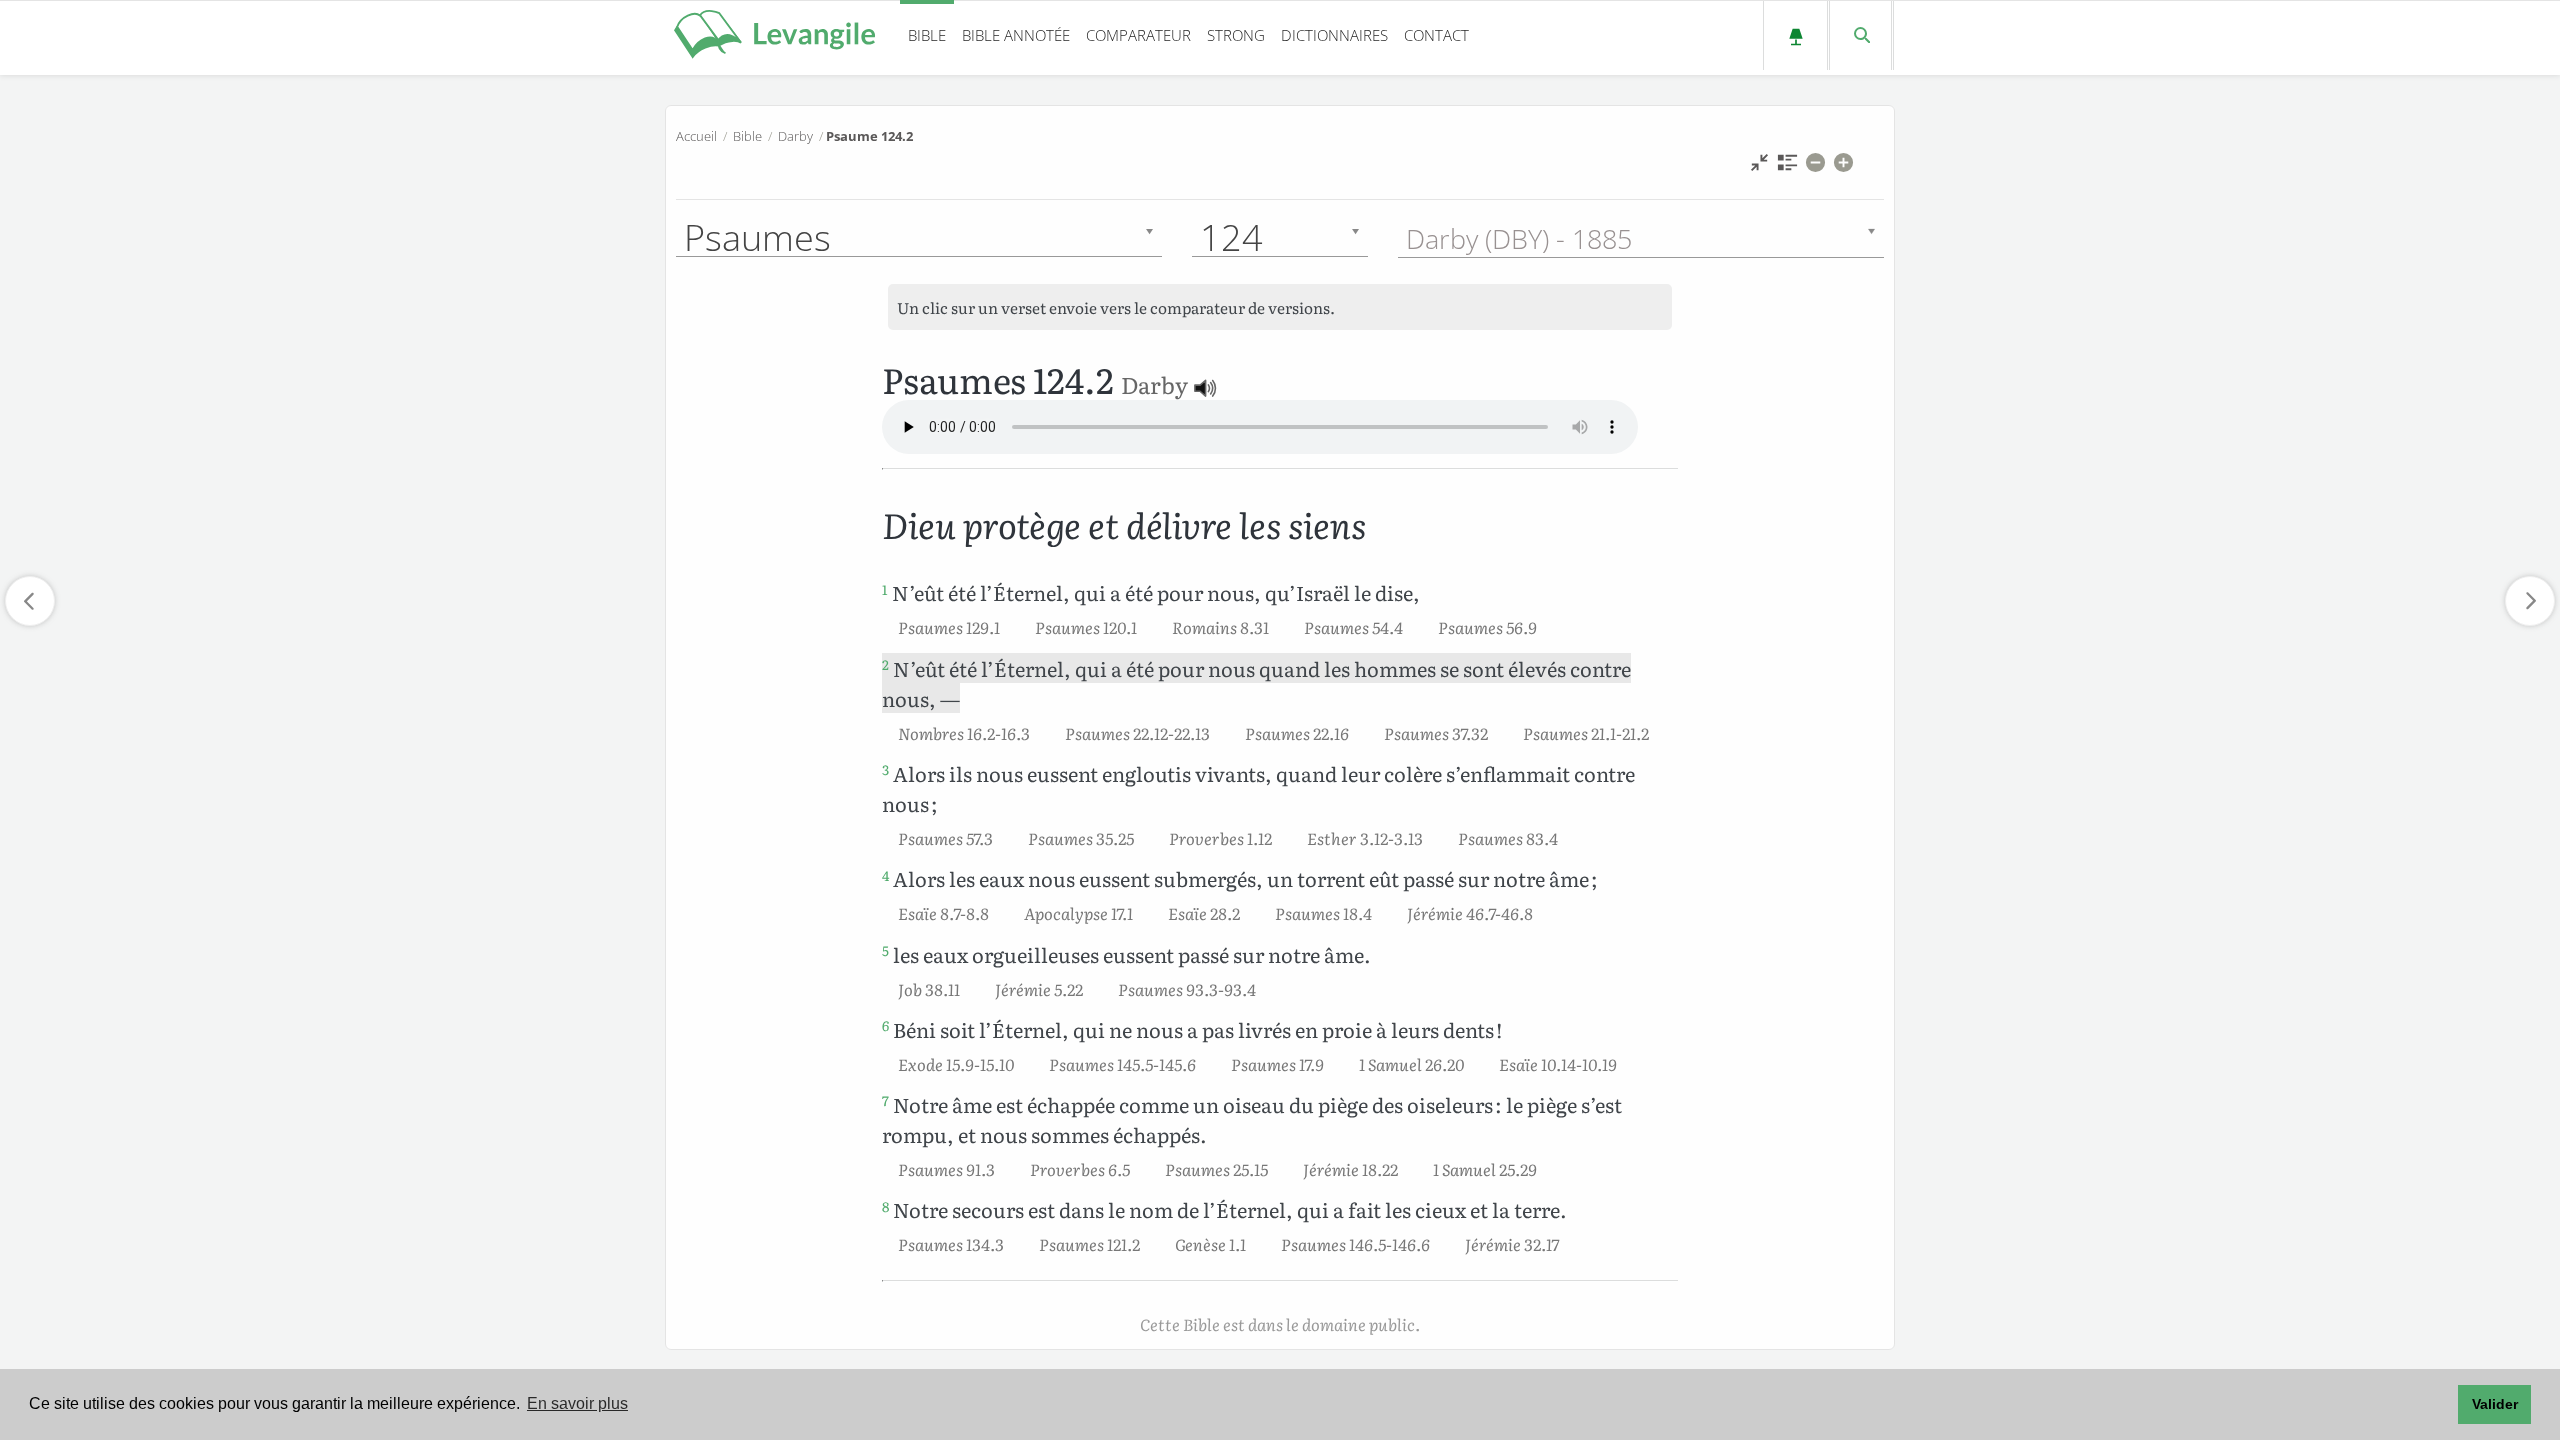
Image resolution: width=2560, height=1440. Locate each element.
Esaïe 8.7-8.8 (943, 913)
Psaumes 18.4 (1323, 913)
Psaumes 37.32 (1436, 733)
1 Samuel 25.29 (1485, 1169)
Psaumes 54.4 (1353, 627)
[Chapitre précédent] (30, 601)
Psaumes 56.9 (1487, 627)
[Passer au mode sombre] (1795, 35)
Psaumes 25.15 (1216, 1169)
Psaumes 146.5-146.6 (1355, 1244)
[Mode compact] (1759, 167)
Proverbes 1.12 (1220, 838)
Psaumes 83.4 (1508, 838)
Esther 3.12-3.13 (1365, 838)
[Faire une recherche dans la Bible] (1860, 35)
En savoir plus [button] (577, 1403)
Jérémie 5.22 (1039, 989)
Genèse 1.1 (1210, 1244)
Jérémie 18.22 (1350, 1169)
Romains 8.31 (1220, 627)
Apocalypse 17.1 (1078, 913)
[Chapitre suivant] (2530, 601)
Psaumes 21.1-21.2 (1586, 733)
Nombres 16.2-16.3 (964, 733)
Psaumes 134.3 (951, 1244)
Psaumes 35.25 (1081, 838)
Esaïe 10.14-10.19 (1558, 1064)
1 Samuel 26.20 (1411, 1064)
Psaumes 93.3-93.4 (1187, 989)
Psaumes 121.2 (1089, 1244)
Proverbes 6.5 (1080, 1169)
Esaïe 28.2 (1204, 913)
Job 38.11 (929, 989)
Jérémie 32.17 (1512, 1244)
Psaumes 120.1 (1086, 627)
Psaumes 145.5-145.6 (1122, 1064)
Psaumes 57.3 (945, 838)
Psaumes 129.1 (949, 627)
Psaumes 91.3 (946, 1169)
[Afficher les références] (1787, 167)
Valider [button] (2495, 1404)
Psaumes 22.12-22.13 (1137, 733)
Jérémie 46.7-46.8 (1470, 913)
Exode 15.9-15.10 (956, 1064)
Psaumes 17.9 (1277, 1064)
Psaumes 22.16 (1297, 733)
